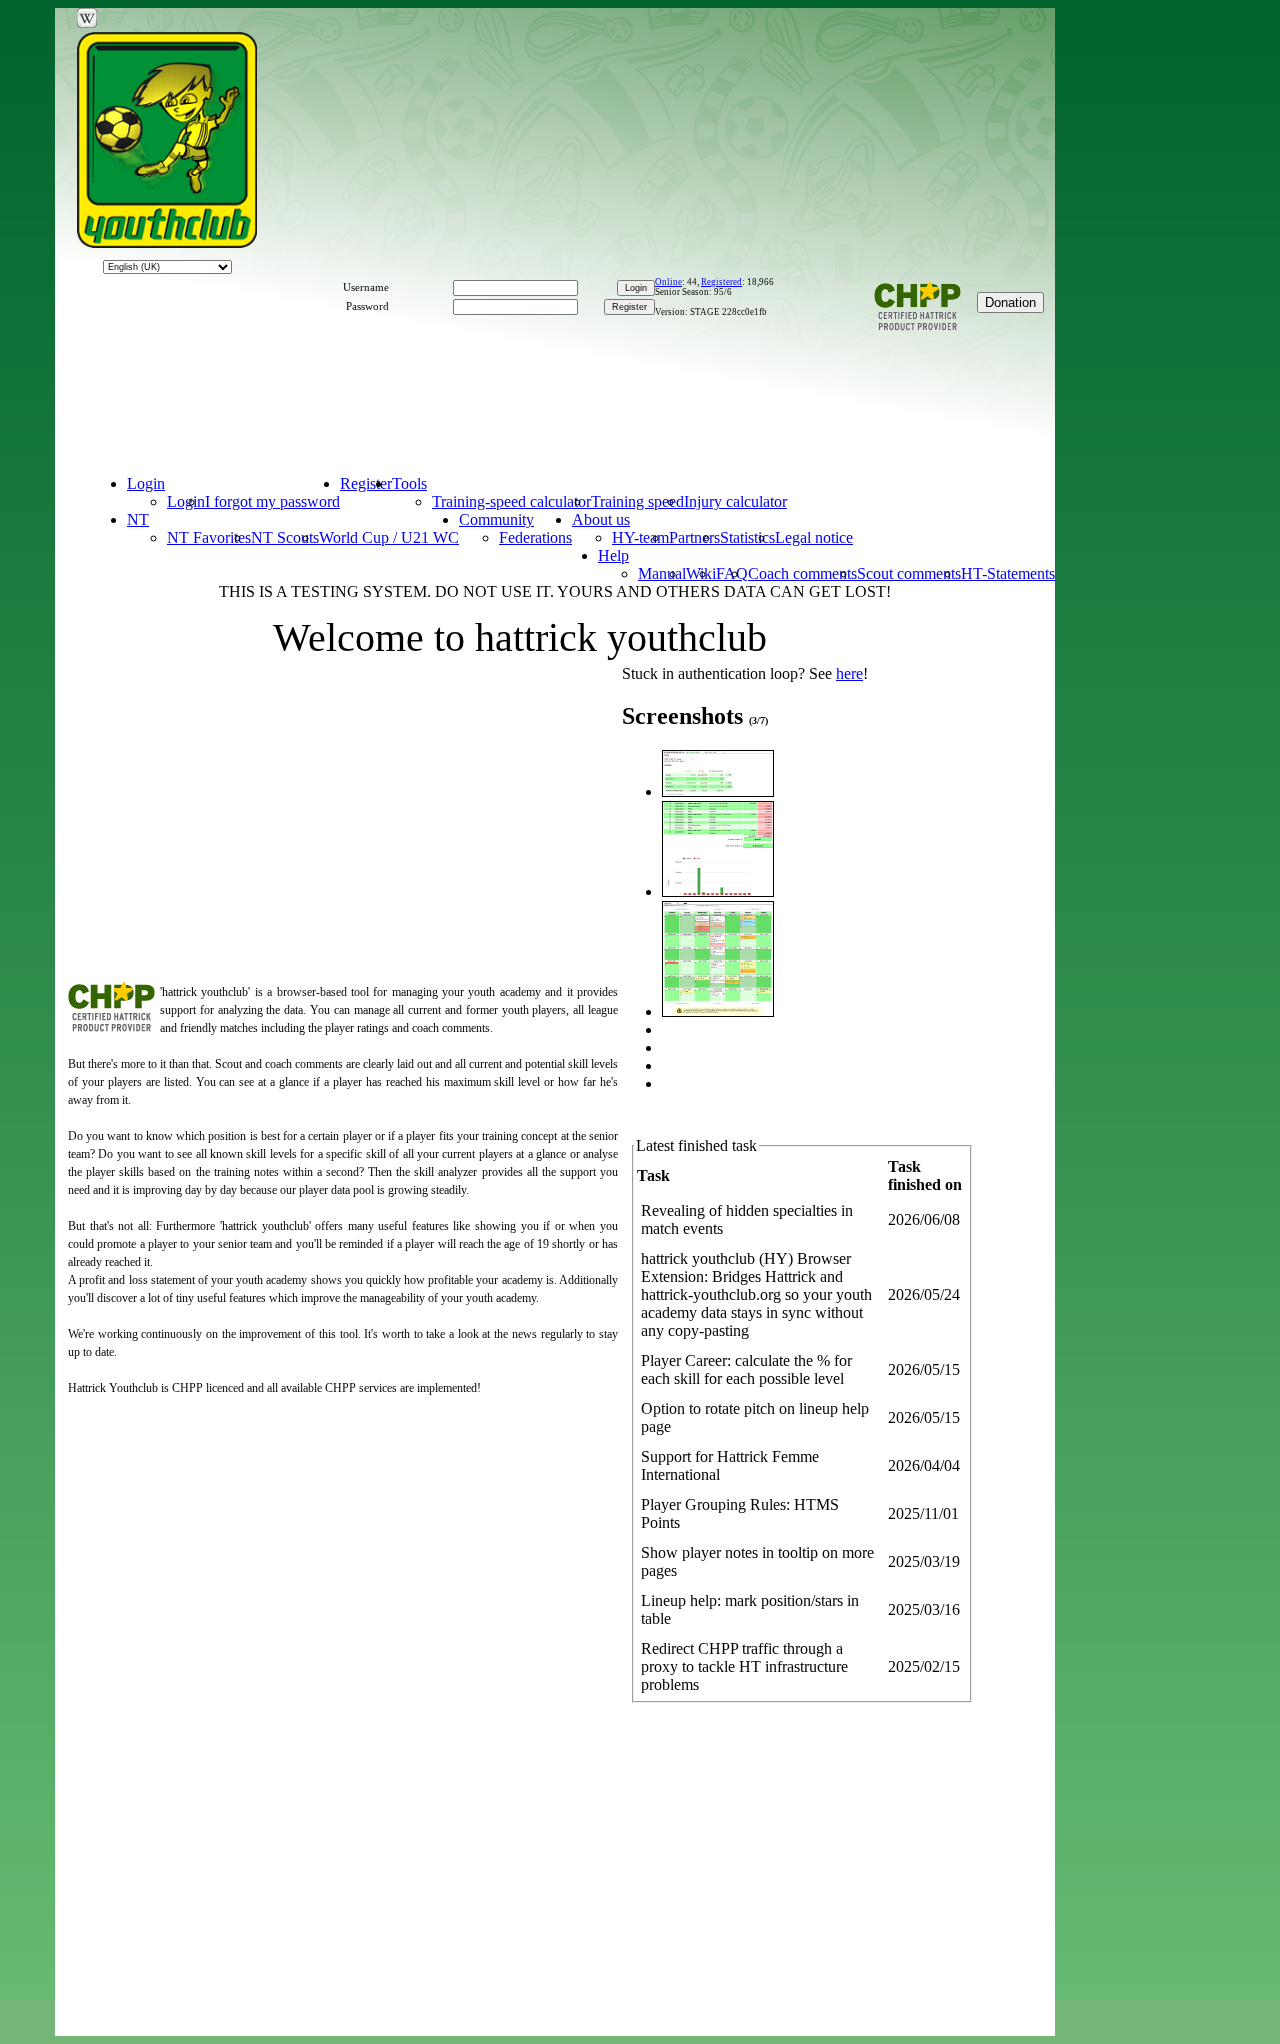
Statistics (747, 537)
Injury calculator (735, 501)
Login (146, 483)
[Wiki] (87, 18)
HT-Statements (1008, 573)
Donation (1010, 302)
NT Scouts (285, 537)
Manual (662, 573)
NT (138, 519)
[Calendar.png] (718, 1011)
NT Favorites (209, 537)
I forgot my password (272, 501)
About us (601, 519)
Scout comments (909, 573)
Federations (535, 537)
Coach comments (802, 573)
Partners (694, 537)
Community (496, 519)
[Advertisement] (566, 396)
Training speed (637, 501)
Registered (721, 282)
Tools (409, 483)
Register (366, 483)
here (849, 673)
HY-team (640, 537)
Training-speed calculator (511, 501)
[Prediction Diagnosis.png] (718, 791)
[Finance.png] (718, 891)
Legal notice (814, 537)
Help (613, 555)
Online (668, 282)
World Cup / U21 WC (389, 537)
